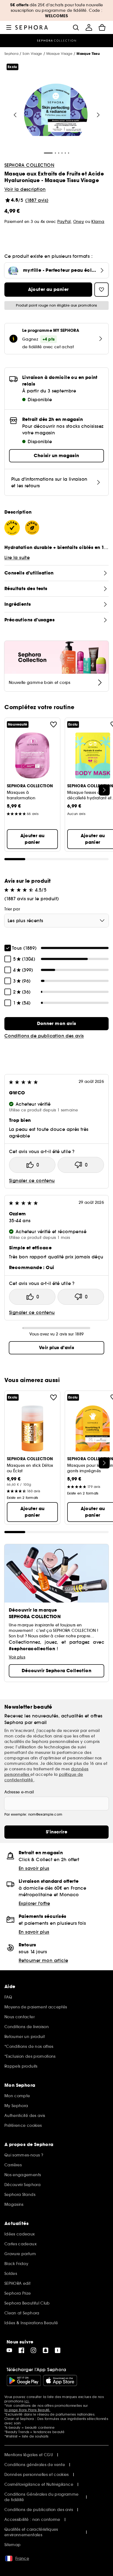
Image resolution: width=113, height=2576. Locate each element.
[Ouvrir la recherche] (76, 27)
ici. (27, 2401)
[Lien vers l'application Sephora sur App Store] (60, 2380)
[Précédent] (15, 115)
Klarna (98, 222)
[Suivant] (98, 115)
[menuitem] (89, 27)
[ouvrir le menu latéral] (9, 27)
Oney (79, 222)
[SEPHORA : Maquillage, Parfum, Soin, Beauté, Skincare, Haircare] (32, 27)
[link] (56, 1024)
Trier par (12, 909)
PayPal (64, 222)
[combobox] (56, 921)
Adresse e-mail (19, 1792)
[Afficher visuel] (56, 111)
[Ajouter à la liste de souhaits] (53, 724)
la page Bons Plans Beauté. (27, 2410)
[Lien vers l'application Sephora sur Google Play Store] (24, 2380)
